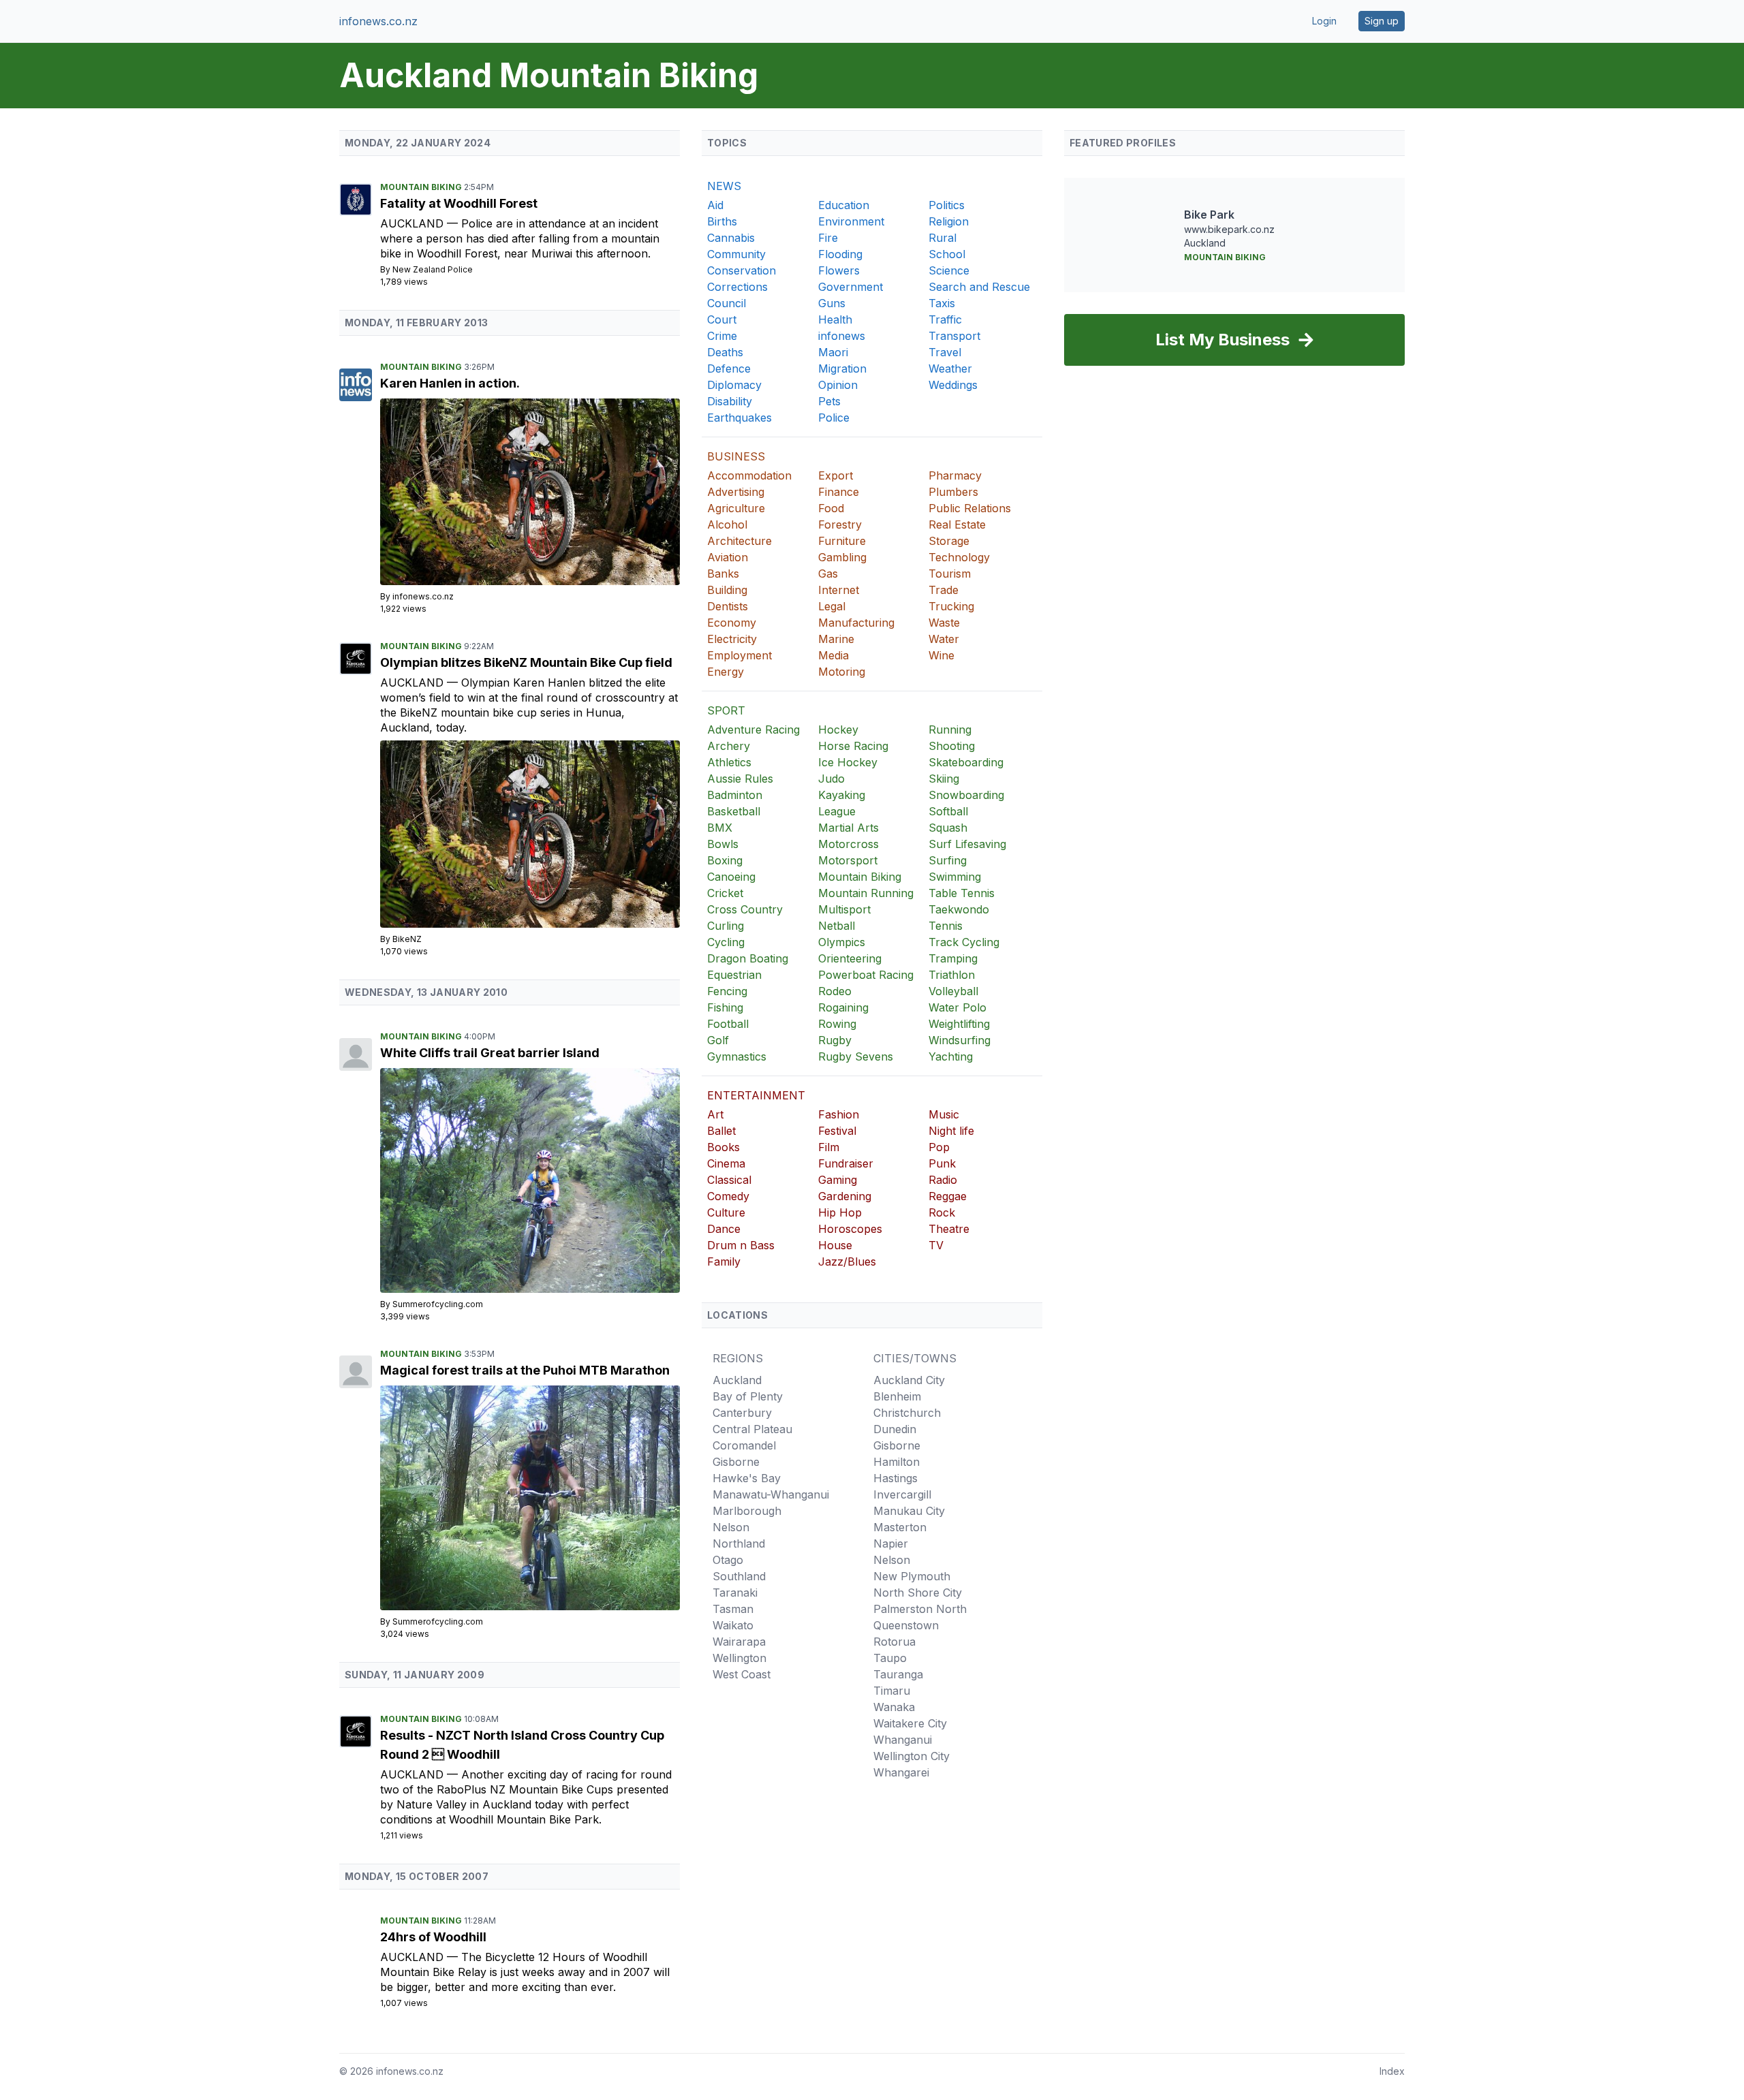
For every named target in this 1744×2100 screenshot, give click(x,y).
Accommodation (749, 475)
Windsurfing (960, 1040)
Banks (723, 574)
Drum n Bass (741, 1245)
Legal (832, 606)
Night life (951, 1131)
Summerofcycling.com (438, 1304)
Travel (945, 352)
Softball (948, 811)
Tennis (946, 926)
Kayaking (842, 795)
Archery (729, 746)
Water (944, 639)
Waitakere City (910, 1723)
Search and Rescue (979, 287)
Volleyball (953, 991)
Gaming (838, 1180)
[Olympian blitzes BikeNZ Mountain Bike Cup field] (530, 834)
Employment (739, 655)
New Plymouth (912, 1576)
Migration (842, 369)
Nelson (731, 1527)
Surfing (948, 860)
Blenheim (897, 1396)
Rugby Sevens (856, 1056)
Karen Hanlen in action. (450, 383)
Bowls (723, 844)
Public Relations (970, 508)
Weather (950, 369)
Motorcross (848, 844)
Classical (729, 1180)
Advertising (736, 492)
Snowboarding (966, 795)
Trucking (951, 606)
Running (950, 730)
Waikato (733, 1625)
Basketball (734, 811)
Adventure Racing (753, 730)
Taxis (942, 303)
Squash (948, 828)
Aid (715, 205)
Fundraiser (846, 1163)
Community (736, 254)
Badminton (735, 795)
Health (835, 319)
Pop (939, 1147)
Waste (944, 623)
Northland (739, 1543)
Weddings (953, 385)
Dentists (728, 606)
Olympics (842, 942)
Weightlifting (959, 1024)
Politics (947, 205)
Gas (828, 574)
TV (936, 1245)
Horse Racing (853, 746)
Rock (942, 1212)
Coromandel (744, 1445)
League (837, 811)
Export (836, 475)
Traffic (945, 319)
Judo (831, 779)
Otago (728, 1560)
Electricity (732, 639)
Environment (851, 221)
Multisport (844, 909)
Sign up (1382, 21)
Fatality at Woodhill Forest (459, 203)
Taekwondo (959, 909)
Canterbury (742, 1413)
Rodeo (835, 991)
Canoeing (731, 877)
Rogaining (843, 1007)
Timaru (892, 1691)
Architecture (739, 541)
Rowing (837, 1024)
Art (715, 1114)
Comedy (728, 1196)
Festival (837, 1131)
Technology (959, 557)
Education (844, 205)
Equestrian (734, 975)
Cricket (725, 893)
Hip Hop (840, 1212)
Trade (944, 590)
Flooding (840, 254)
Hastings (896, 1478)
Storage (949, 541)
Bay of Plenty (748, 1396)
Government (851, 287)
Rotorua (894, 1642)
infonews (842, 336)
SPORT (726, 710)
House (835, 1245)
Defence (729, 369)
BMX (720, 828)
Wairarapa (739, 1642)
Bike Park (1209, 215)
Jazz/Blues (847, 1261)
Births (722, 221)
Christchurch (907, 1413)
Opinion (838, 385)
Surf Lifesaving (967, 844)
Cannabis (731, 238)
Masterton (900, 1527)
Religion (949, 221)
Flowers (839, 270)
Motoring (842, 672)
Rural (943, 238)
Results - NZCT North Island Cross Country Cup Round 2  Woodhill (522, 1745)
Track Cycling (964, 942)
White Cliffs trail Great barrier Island (490, 1053)
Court (722, 319)
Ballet (721, 1131)
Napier (891, 1543)
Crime (722, 336)
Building (727, 590)
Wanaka (894, 1707)
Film (829, 1147)
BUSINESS (736, 456)
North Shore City (918, 1593)
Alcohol (727, 524)
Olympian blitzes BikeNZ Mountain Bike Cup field (526, 662)
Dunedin (895, 1429)
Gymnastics (737, 1056)
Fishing (725, 1007)
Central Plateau (752, 1429)
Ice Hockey (848, 762)
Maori (833, 352)
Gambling (842, 557)
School (947, 254)
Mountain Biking (422, 187)
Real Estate (957, 524)
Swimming (955, 877)
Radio (943, 1180)
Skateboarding (966, 762)
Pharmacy (955, 475)
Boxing (725, 860)
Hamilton (897, 1462)
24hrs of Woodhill (433, 1937)
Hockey (838, 730)
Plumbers (953, 492)
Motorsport (848, 860)
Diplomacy (734, 385)
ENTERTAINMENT (756, 1095)
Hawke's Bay (747, 1478)
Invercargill (902, 1494)
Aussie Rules (740, 779)
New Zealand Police (433, 269)
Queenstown (906, 1625)
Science (949, 270)
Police (834, 418)
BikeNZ (407, 939)
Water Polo (957, 1007)
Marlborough (747, 1511)
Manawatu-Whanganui (771, 1494)
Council (727, 303)
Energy (726, 672)
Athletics (729, 762)
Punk (942, 1163)
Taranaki (735, 1593)
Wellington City (912, 1756)
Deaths (725, 352)
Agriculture (736, 508)
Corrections (737, 287)
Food (831, 508)
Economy (732, 623)
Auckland (414, 223)
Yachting (951, 1056)
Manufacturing (856, 623)
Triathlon (952, 975)
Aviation (728, 557)
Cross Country (745, 909)
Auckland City (909, 1380)
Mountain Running (866, 893)
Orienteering (850, 958)
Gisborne (736, 1462)
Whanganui (903, 1740)
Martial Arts (848, 828)
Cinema (726, 1163)
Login (1324, 21)
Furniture (842, 541)
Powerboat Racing (866, 975)
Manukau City (909, 1511)
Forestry (840, 524)
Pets (829, 401)
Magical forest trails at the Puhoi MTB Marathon (525, 1370)
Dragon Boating (748, 958)
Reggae (948, 1196)
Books (723, 1147)
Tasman (733, 1609)
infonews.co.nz (378, 21)
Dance (724, 1229)
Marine (836, 639)
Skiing (944, 779)
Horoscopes (850, 1229)
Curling (726, 926)
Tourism (950, 574)
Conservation (742, 270)
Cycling (726, 942)
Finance (839, 492)
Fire (828, 238)
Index (1392, 2071)
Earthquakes (739, 418)
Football (728, 1024)
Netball (837, 926)
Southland (739, 1576)
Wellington (739, 1658)
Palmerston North (920, 1609)
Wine (941, 655)
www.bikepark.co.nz (1229, 229)
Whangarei (901, 1772)
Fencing (727, 991)
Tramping (953, 958)
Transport (954, 336)
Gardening (845, 1196)
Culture (726, 1212)
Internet (839, 590)
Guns (832, 303)
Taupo (890, 1658)
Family (724, 1261)
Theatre (949, 1229)
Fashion (839, 1114)
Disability (730, 401)
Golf (718, 1040)
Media (834, 655)
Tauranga (898, 1674)
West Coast (742, 1674)
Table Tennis (962, 893)
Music (944, 1114)
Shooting (952, 746)
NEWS (724, 186)
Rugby (835, 1040)
